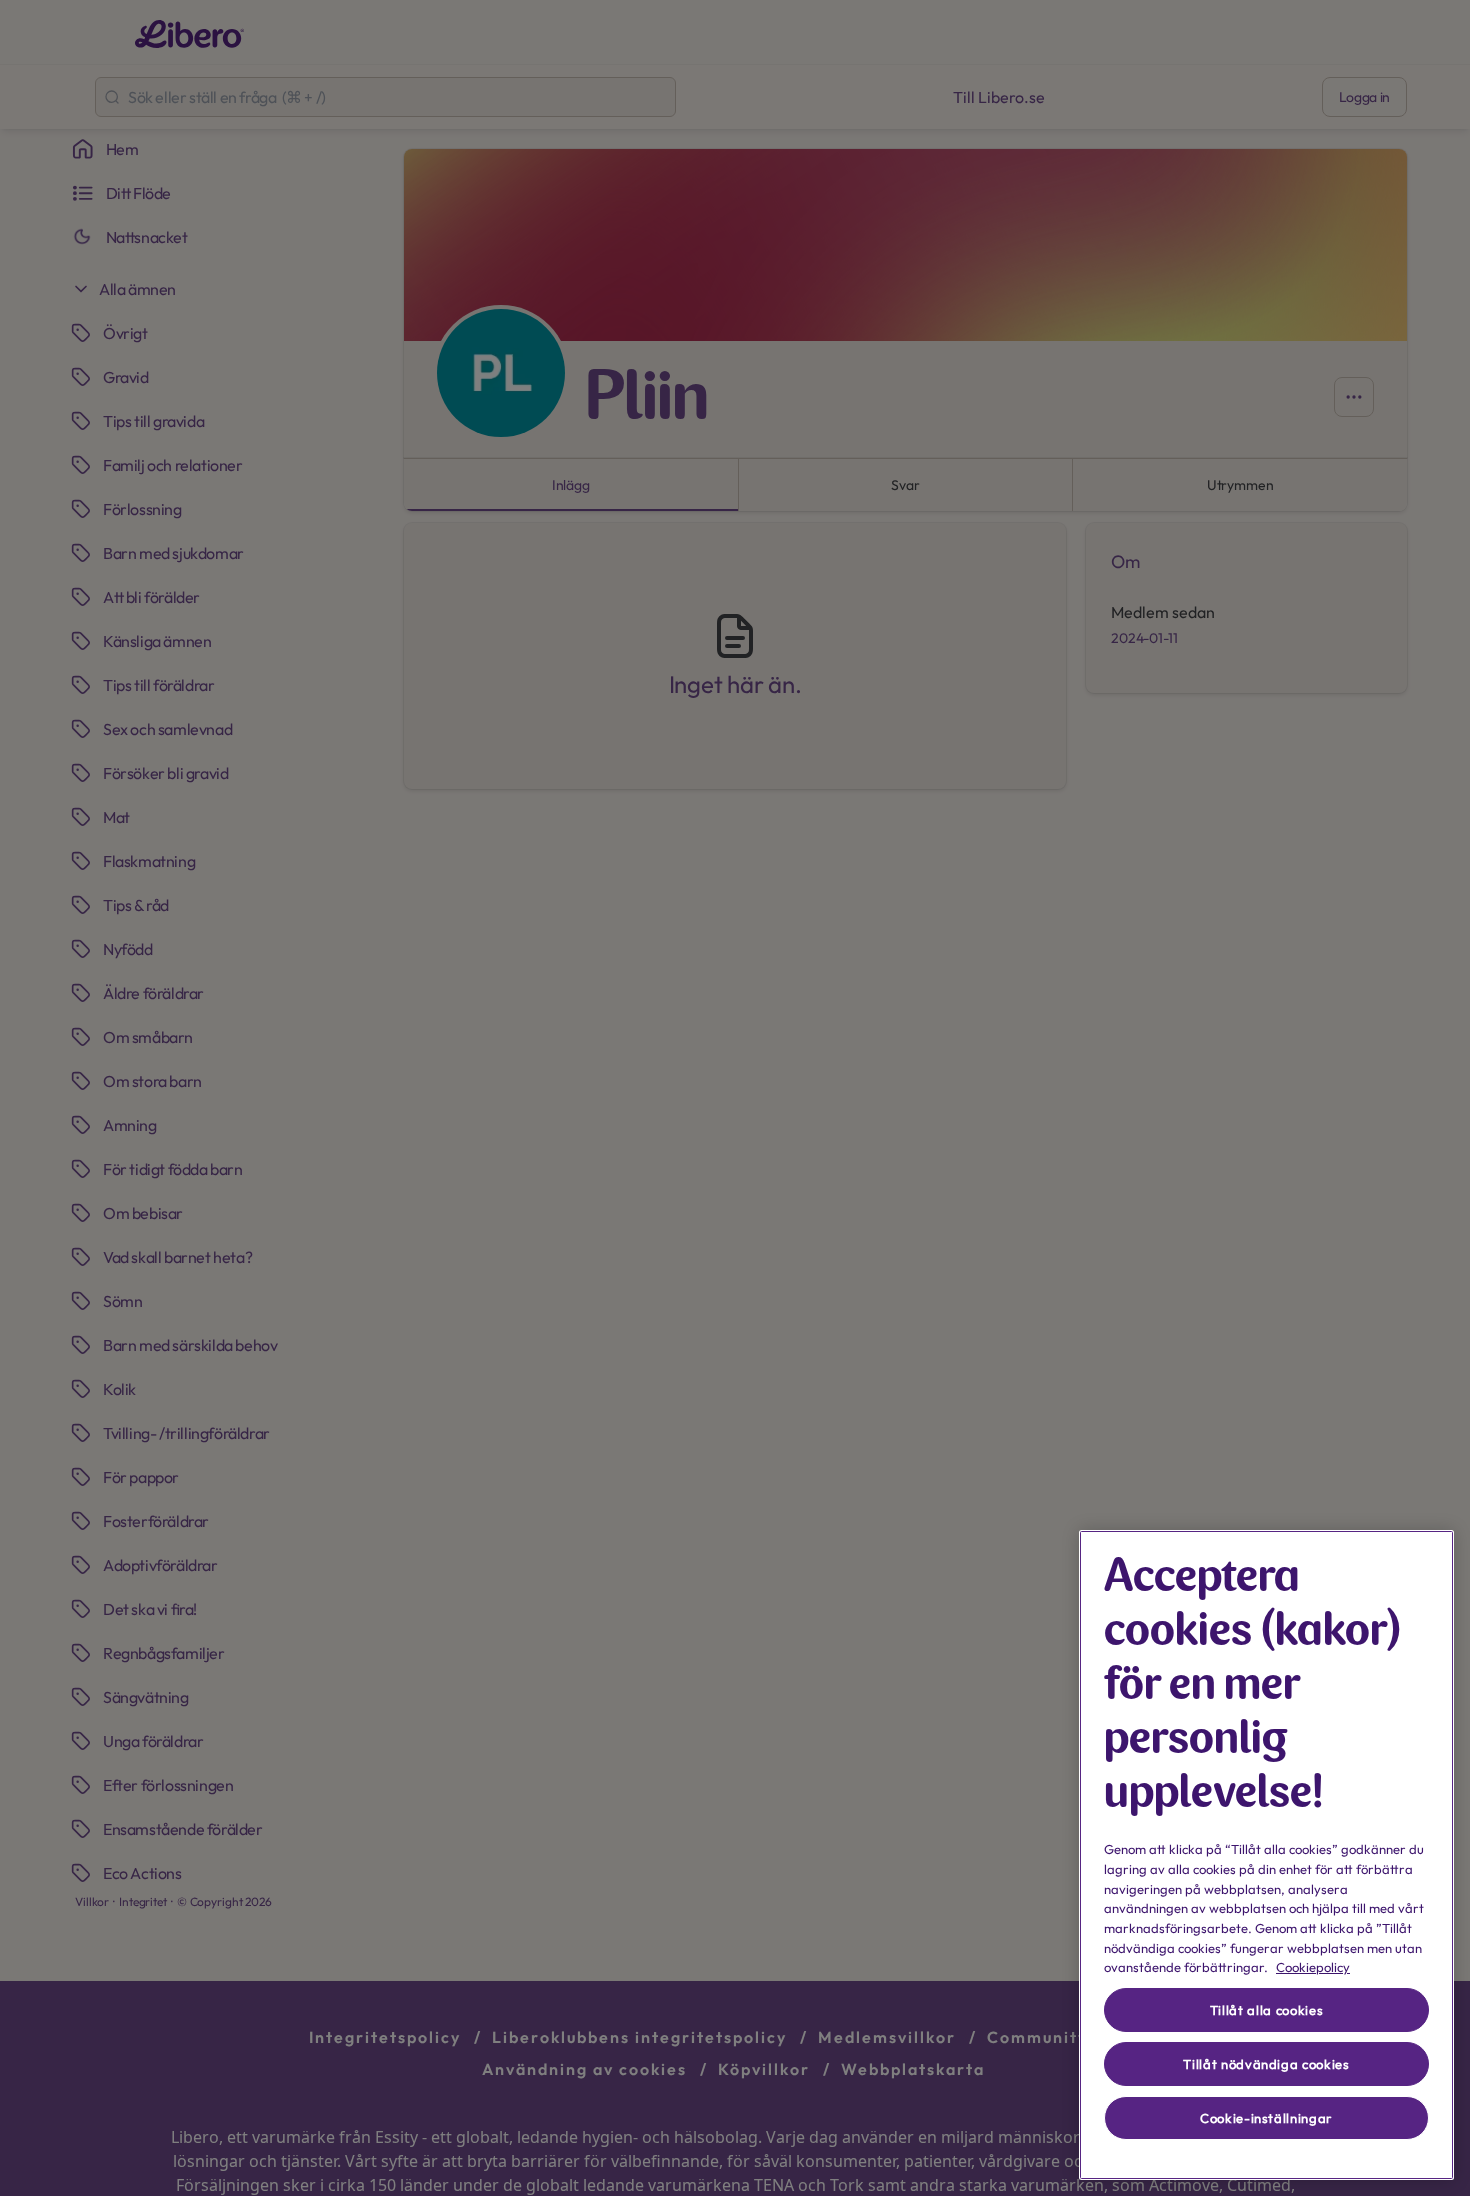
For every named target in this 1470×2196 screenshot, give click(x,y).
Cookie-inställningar (1266, 2118)
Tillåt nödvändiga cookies (1266, 2064)
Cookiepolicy (1313, 1967)
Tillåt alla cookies (1266, 2010)
